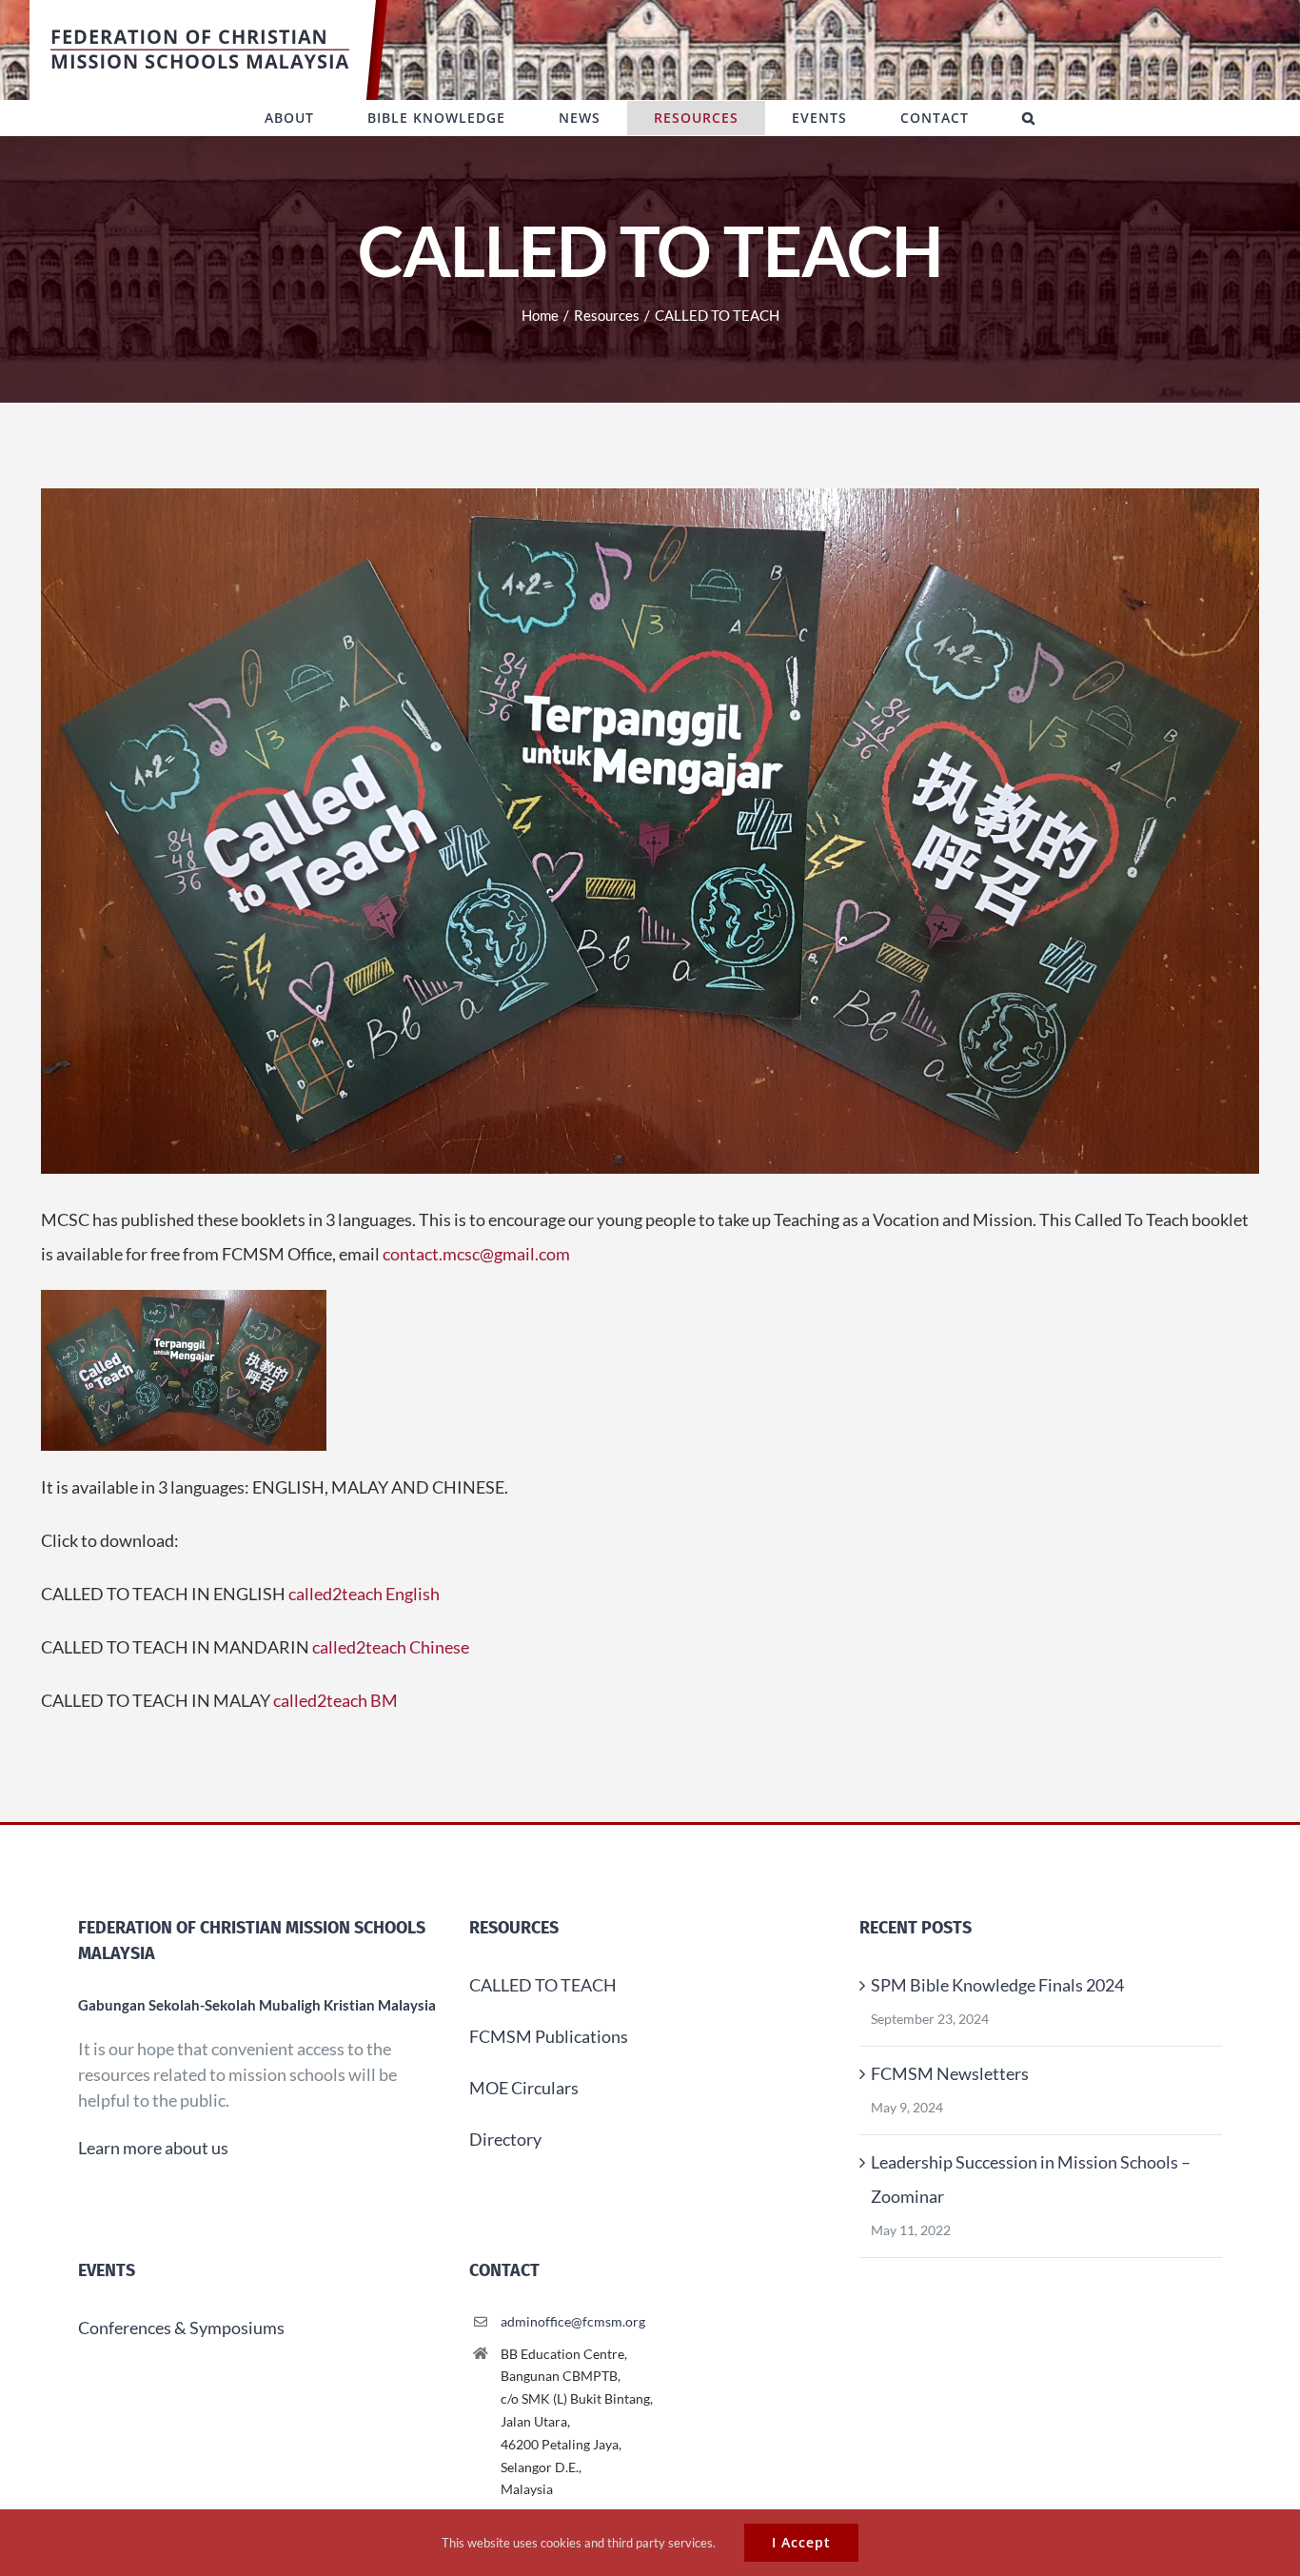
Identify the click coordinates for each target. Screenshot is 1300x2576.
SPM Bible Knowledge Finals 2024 (997, 1985)
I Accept (801, 2542)
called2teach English (364, 1594)
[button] (1029, 118)
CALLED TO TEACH (543, 1985)
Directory (505, 2139)
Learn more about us (153, 2148)
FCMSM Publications (549, 2036)
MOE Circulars (524, 2088)
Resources (514, 1928)
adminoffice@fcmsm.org (573, 2321)
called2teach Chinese (391, 1647)
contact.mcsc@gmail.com (476, 1254)
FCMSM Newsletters (950, 2073)
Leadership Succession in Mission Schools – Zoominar (1031, 2179)
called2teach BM (335, 1700)
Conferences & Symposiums (181, 2328)
